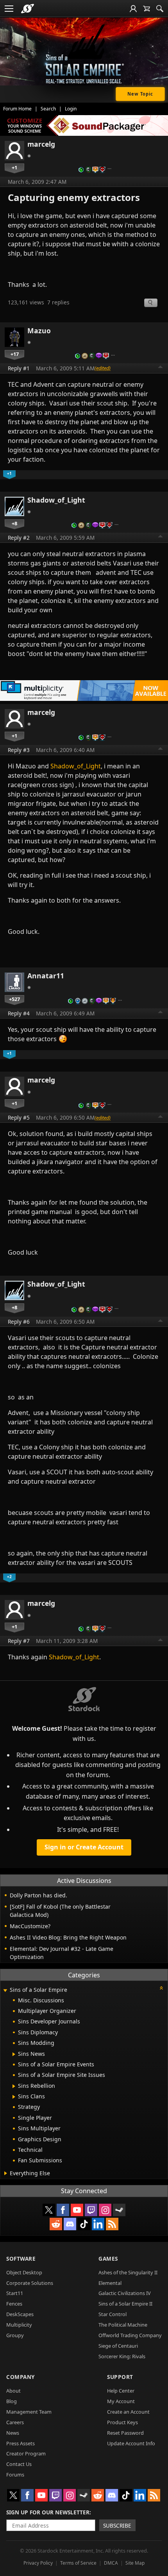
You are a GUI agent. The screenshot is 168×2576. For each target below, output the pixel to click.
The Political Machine (123, 2325)
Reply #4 (19, 1013)
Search (48, 109)
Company (21, 2377)
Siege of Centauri (118, 2346)
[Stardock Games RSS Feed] (112, 2224)
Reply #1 (19, 368)
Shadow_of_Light (56, 500)
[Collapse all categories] (161, 1988)
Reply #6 (19, 1322)
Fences (14, 2304)
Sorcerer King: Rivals (122, 2356)
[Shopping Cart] (147, 9)
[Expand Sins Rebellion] (14, 2086)
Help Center (121, 2391)
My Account (121, 2401)
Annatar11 (46, 976)
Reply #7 (19, 1641)
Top (161, 368)
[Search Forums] (160, 9)
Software (21, 2259)
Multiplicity (19, 2325)
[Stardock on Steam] (119, 2210)
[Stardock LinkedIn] (98, 2224)
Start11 (15, 2293)
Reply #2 (19, 538)
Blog (12, 2401)
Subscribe (117, 2525)
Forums (15, 2475)
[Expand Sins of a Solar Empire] (5, 1990)
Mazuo (39, 331)
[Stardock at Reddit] (56, 2224)
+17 (15, 354)
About (13, 2391)
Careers (15, 2422)
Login (71, 109)
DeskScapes (20, 2314)
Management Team (29, 2412)
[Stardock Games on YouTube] (77, 2210)
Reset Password (125, 2433)
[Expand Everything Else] (6, 2173)
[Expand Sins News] (14, 2054)
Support (120, 2377)
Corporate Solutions (30, 2283)
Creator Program (26, 2453)
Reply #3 (19, 750)
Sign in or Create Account (84, 1847)
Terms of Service (78, 2563)
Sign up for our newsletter (48, 2512)
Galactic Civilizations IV (125, 2293)
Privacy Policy (38, 2563)
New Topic (140, 94)
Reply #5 (19, 1117)
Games (108, 2259)
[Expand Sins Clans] (14, 2097)
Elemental (110, 2283)
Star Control (113, 2314)
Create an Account (128, 2412)
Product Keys (122, 2422)
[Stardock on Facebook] (63, 2210)
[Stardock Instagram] (105, 2210)
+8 (14, 523)
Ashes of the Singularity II (128, 2272)
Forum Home (17, 109)
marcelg (41, 144)
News (13, 2433)
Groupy (15, 2335)
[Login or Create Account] (133, 9)
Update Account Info (131, 2443)
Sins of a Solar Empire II (125, 2304)
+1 (14, 167)
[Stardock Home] (28, 9)
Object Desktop (24, 2272)
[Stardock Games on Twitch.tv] (91, 2210)
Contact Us (19, 2464)
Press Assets (21, 2443)
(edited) (103, 368)
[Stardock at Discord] (70, 2224)
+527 (14, 999)
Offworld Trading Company (130, 2335)
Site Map (135, 2563)
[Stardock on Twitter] (49, 2210)
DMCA (111, 2563)
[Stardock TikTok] (84, 2224)
